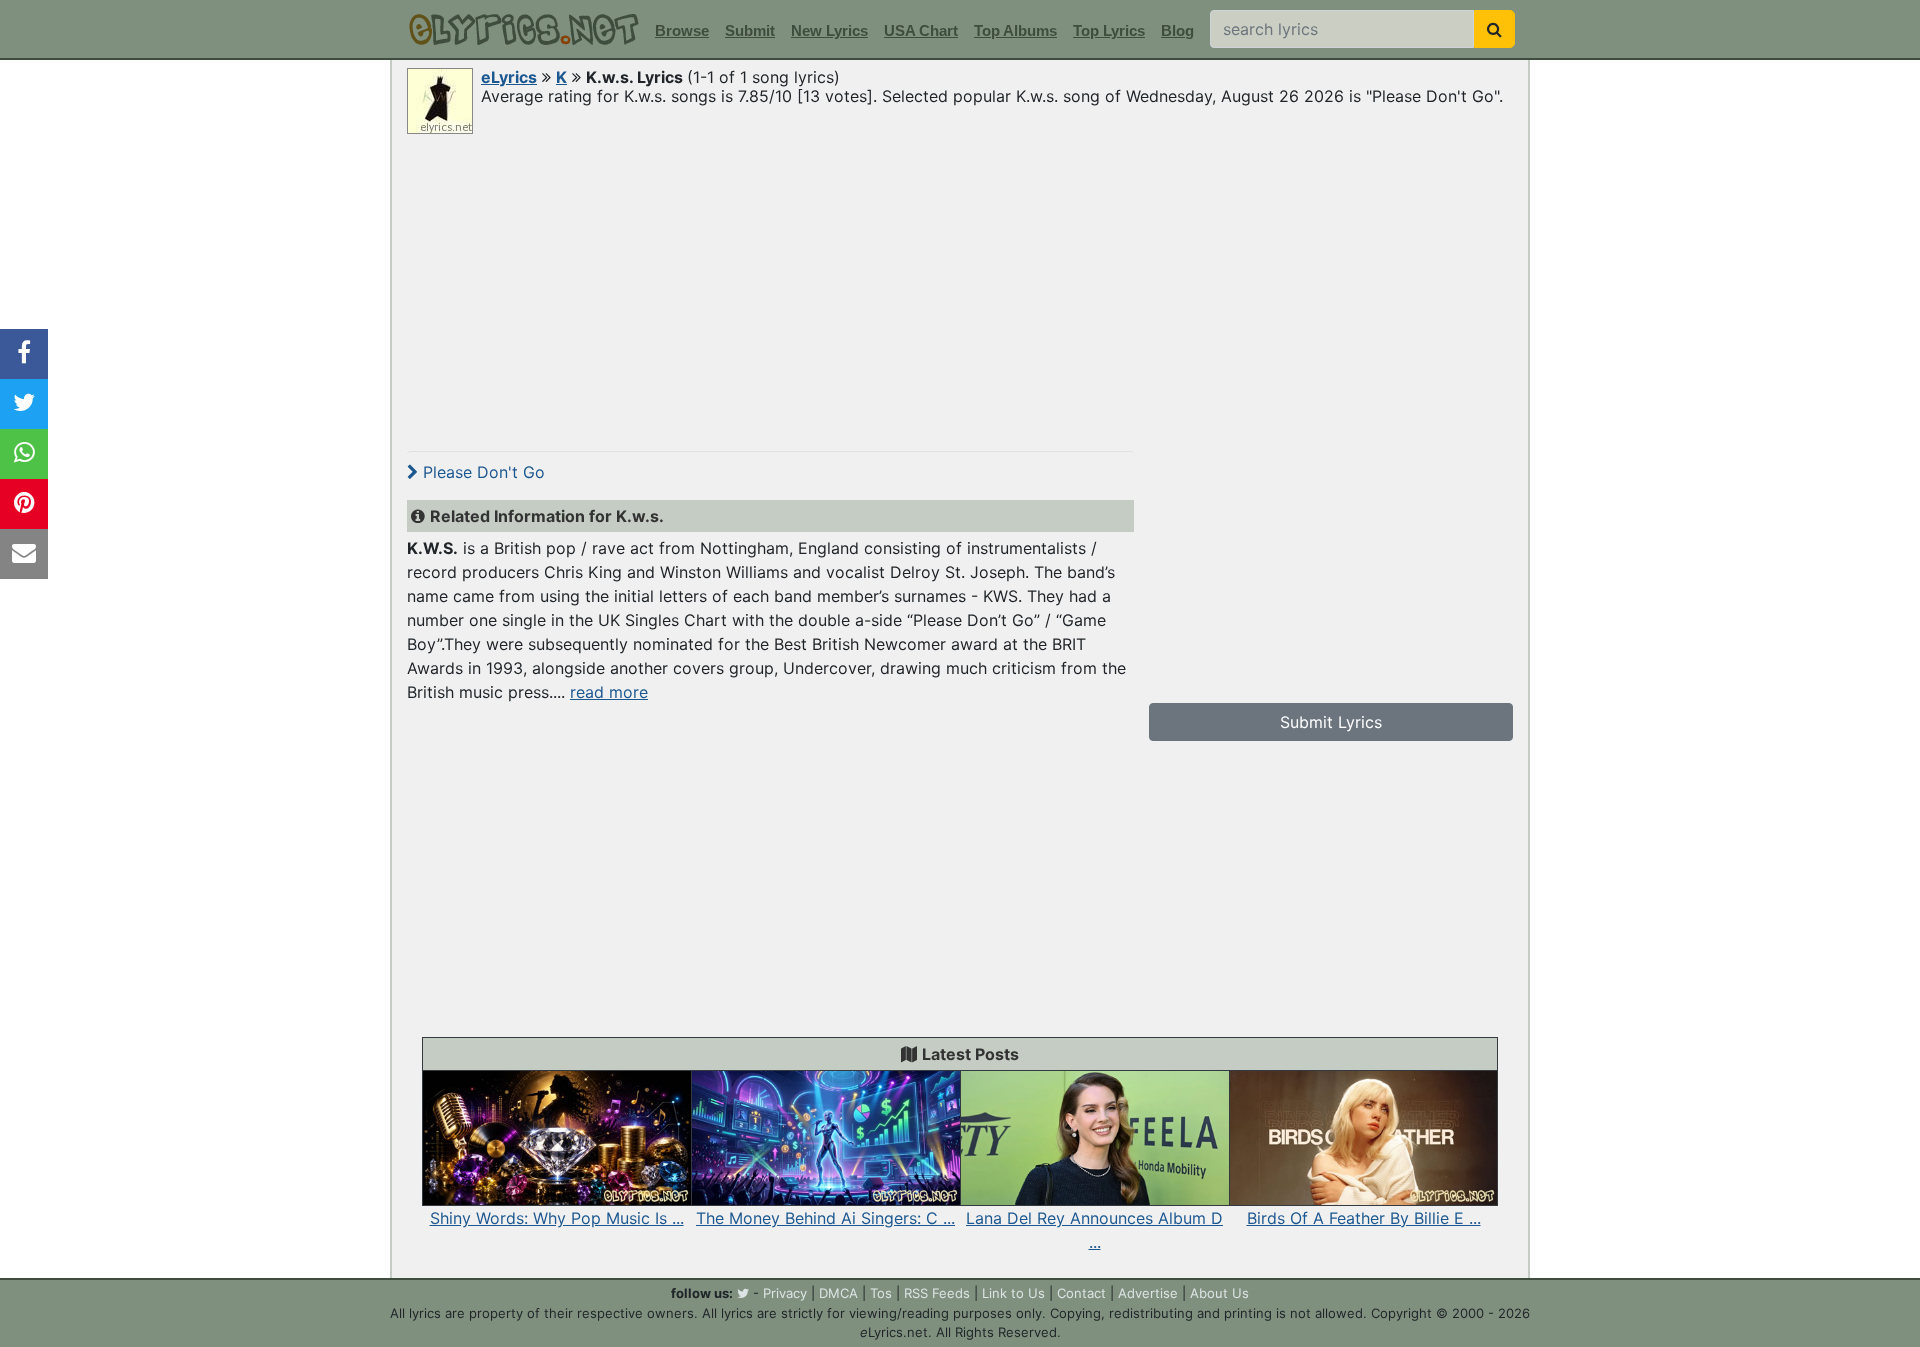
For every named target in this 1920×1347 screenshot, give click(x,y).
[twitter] (743, 1293)
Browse (682, 30)
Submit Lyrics (1331, 722)
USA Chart (921, 30)
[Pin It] (24, 504)
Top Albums (1015, 30)
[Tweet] (24, 404)
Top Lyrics (1109, 30)
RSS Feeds (937, 1293)
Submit (750, 30)
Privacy (785, 1293)
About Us (1219, 1293)
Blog (1177, 30)
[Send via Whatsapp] (24, 454)
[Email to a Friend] (24, 554)
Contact (1081, 1293)
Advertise (1148, 1293)
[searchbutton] (1494, 29)
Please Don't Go (481, 472)
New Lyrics (829, 30)
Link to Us (1013, 1293)
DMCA (838, 1293)
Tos (881, 1293)
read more (609, 692)
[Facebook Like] (24, 354)
